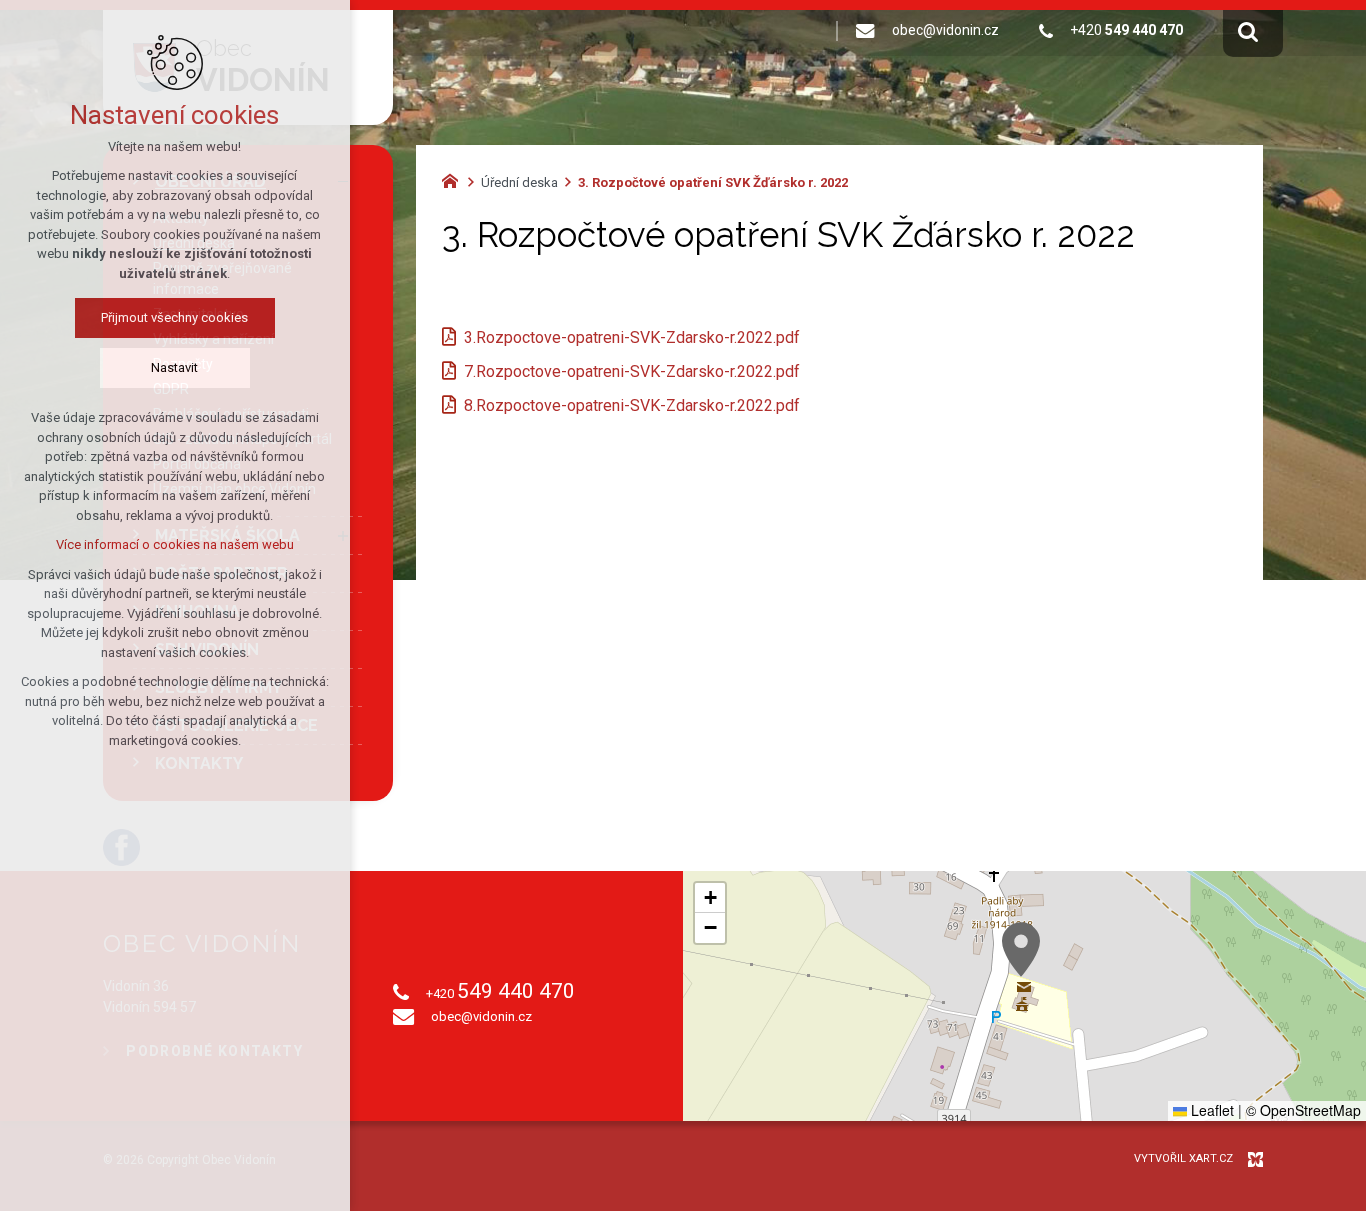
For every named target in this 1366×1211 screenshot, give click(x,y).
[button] (1021, 949)
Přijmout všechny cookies (175, 317)
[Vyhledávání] (1248, 31)
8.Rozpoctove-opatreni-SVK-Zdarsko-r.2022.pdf (632, 405)
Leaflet (1210, 1110)
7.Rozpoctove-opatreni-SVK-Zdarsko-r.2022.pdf (632, 371)
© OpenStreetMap (1303, 1110)
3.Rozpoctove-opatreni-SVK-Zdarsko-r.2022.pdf (632, 337)
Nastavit (175, 367)
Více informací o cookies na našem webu (175, 544)
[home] (455, 179)
